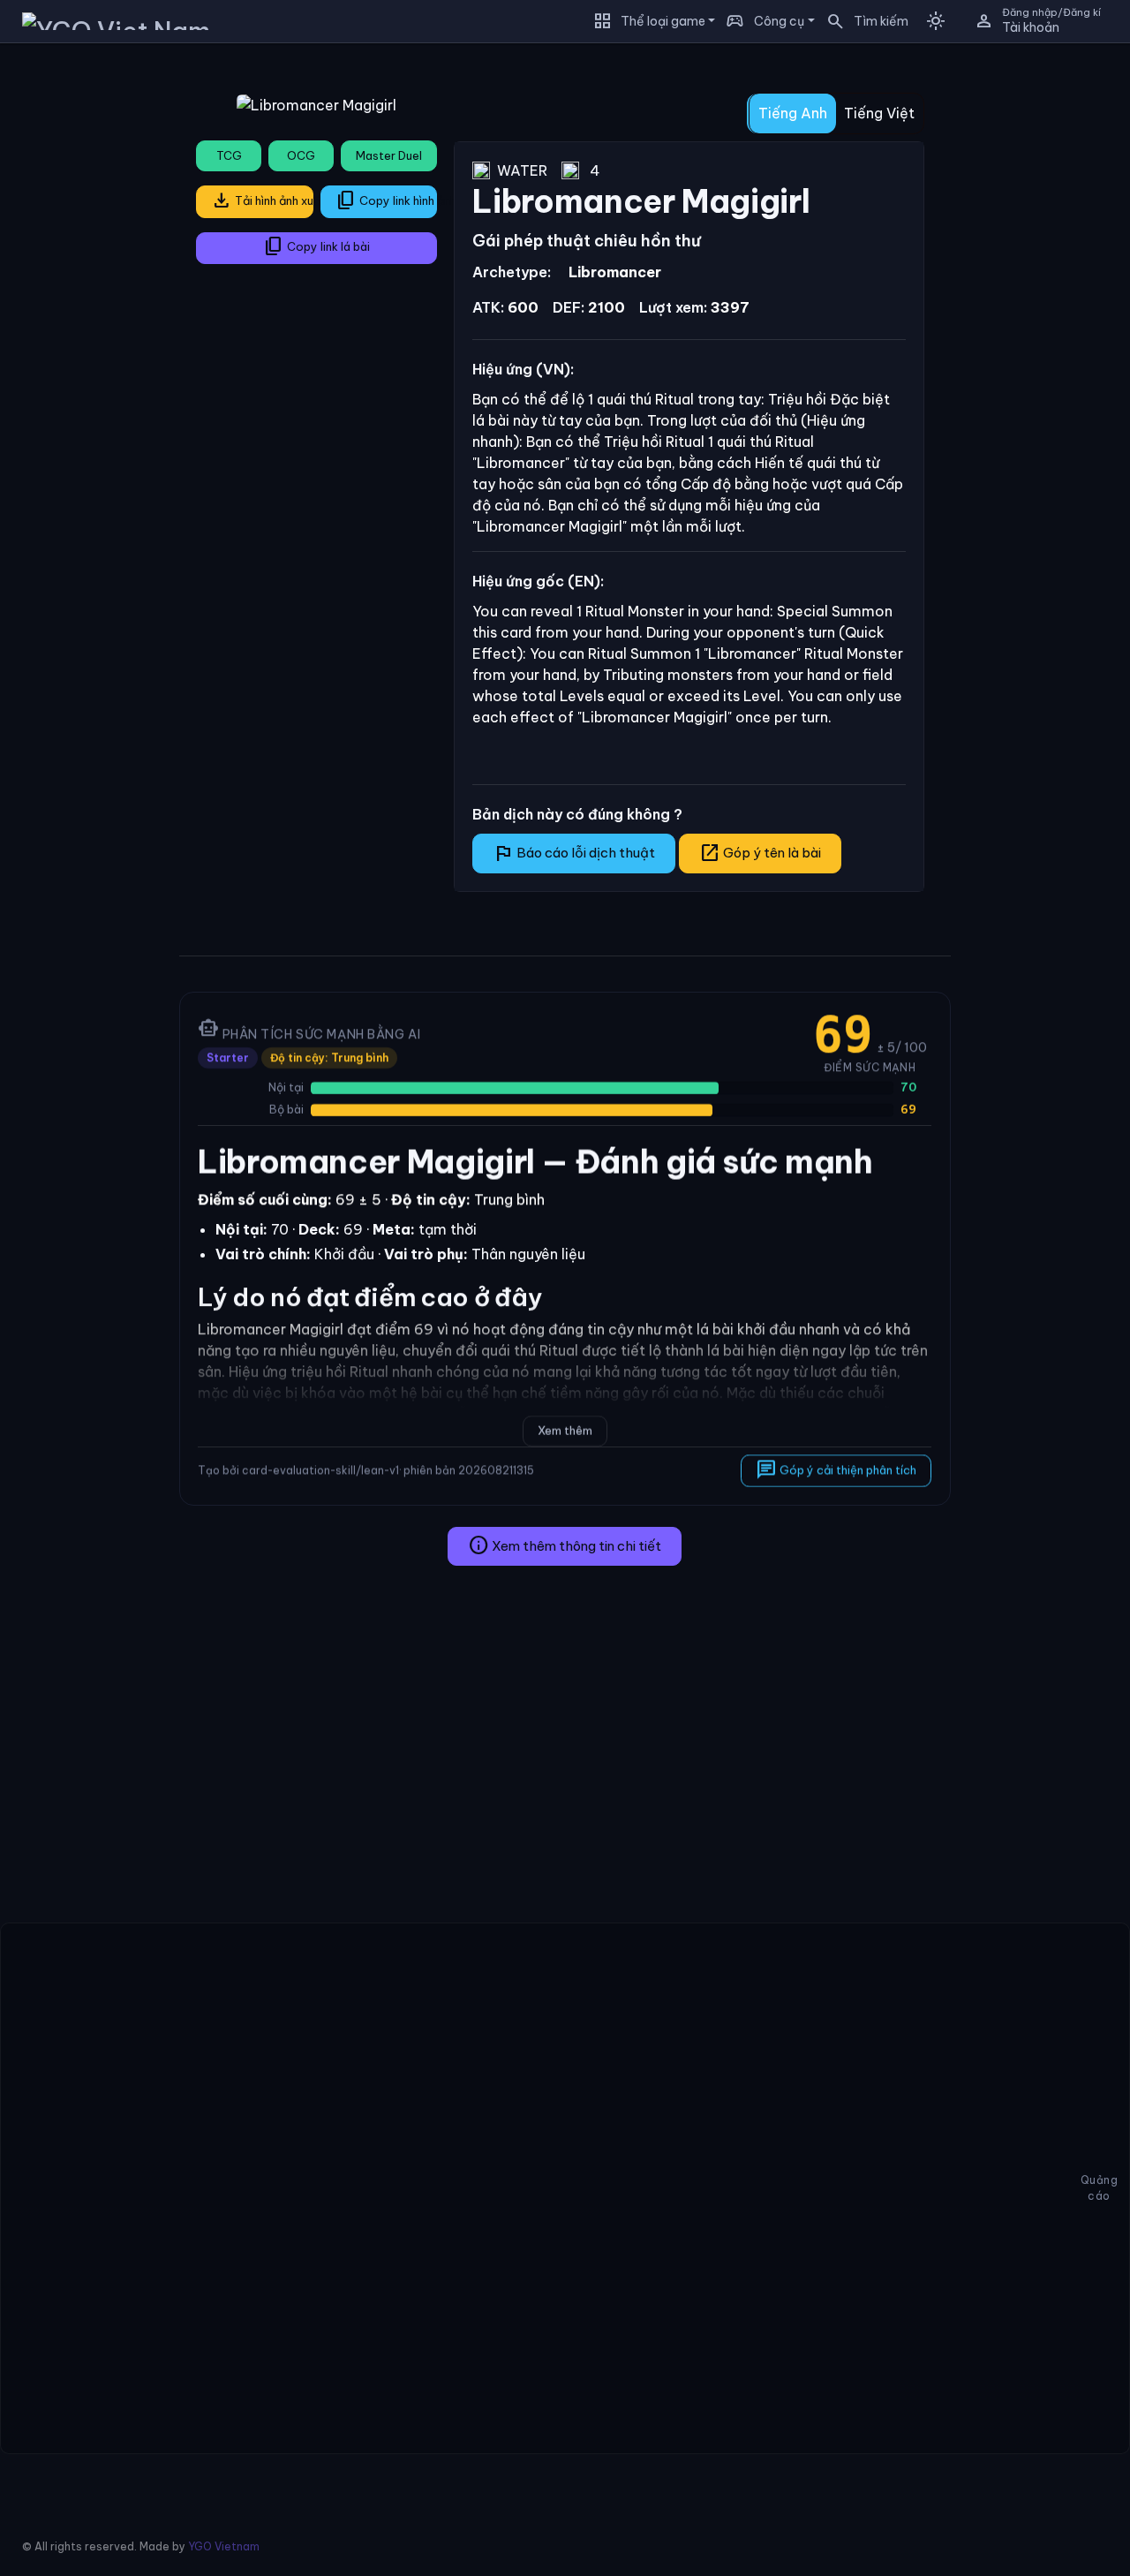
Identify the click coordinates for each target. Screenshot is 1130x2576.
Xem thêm (565, 1431)
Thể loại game (663, 21)
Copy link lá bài (316, 246)
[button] (862, 21)
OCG (301, 155)
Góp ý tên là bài (760, 853)
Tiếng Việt (879, 113)
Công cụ (779, 21)
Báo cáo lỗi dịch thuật (574, 853)
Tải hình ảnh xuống (262, 200)
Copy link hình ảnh (387, 200)
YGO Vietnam (224, 2546)
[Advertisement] (83, 321)
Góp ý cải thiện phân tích (837, 1469)
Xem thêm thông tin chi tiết (565, 1545)
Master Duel (389, 155)
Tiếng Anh (793, 113)
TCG (229, 155)
